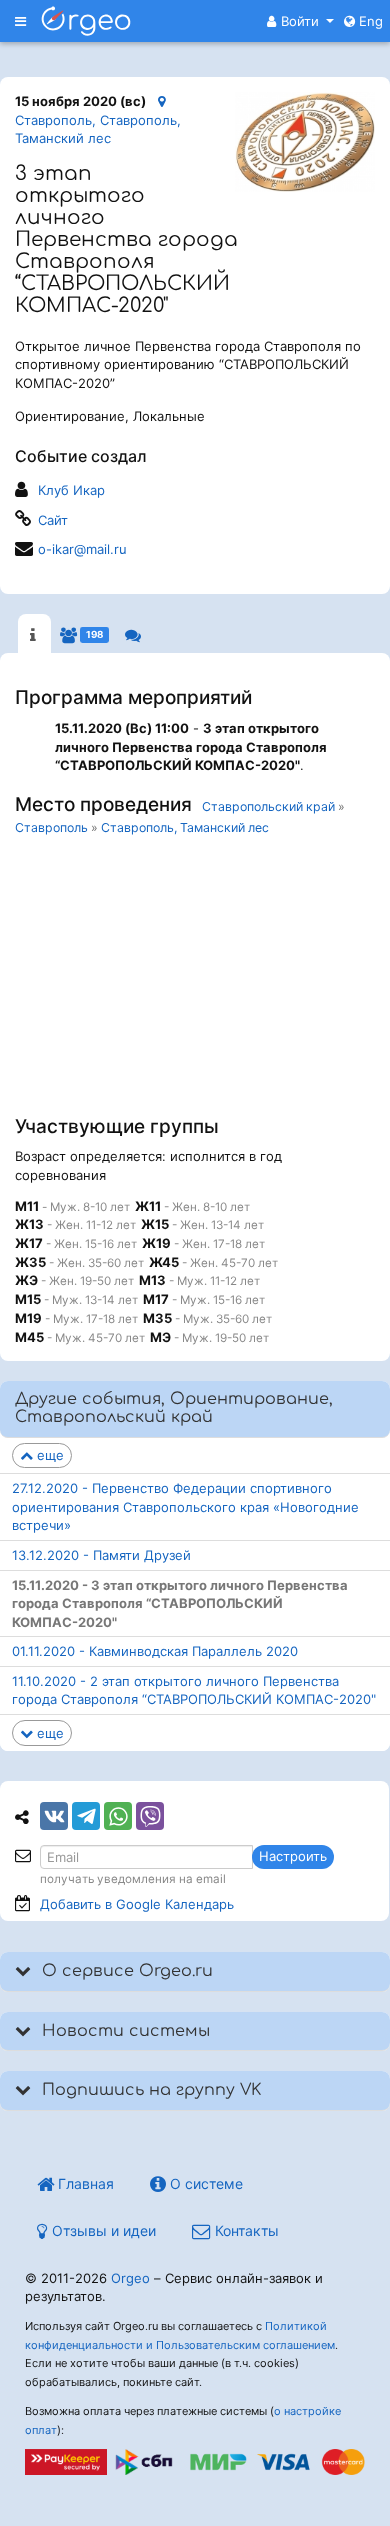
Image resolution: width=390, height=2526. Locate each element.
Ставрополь (51, 827)
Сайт (53, 520)
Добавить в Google (137, 1904)
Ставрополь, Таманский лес (185, 827)
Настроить (293, 1856)
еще (48, 1455)
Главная (84, 2183)
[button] (300, 21)
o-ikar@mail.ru (82, 549)
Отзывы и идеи (102, 2230)
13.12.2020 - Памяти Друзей (101, 1555)
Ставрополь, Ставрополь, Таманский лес (98, 129)
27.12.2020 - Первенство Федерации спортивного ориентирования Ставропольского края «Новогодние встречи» (185, 1506)
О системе (204, 2183)
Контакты (245, 2230)
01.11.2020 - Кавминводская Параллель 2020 (155, 1651)
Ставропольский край (268, 806)
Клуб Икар (71, 490)
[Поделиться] (54, 1816)
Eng (369, 21)
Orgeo (130, 2278)
